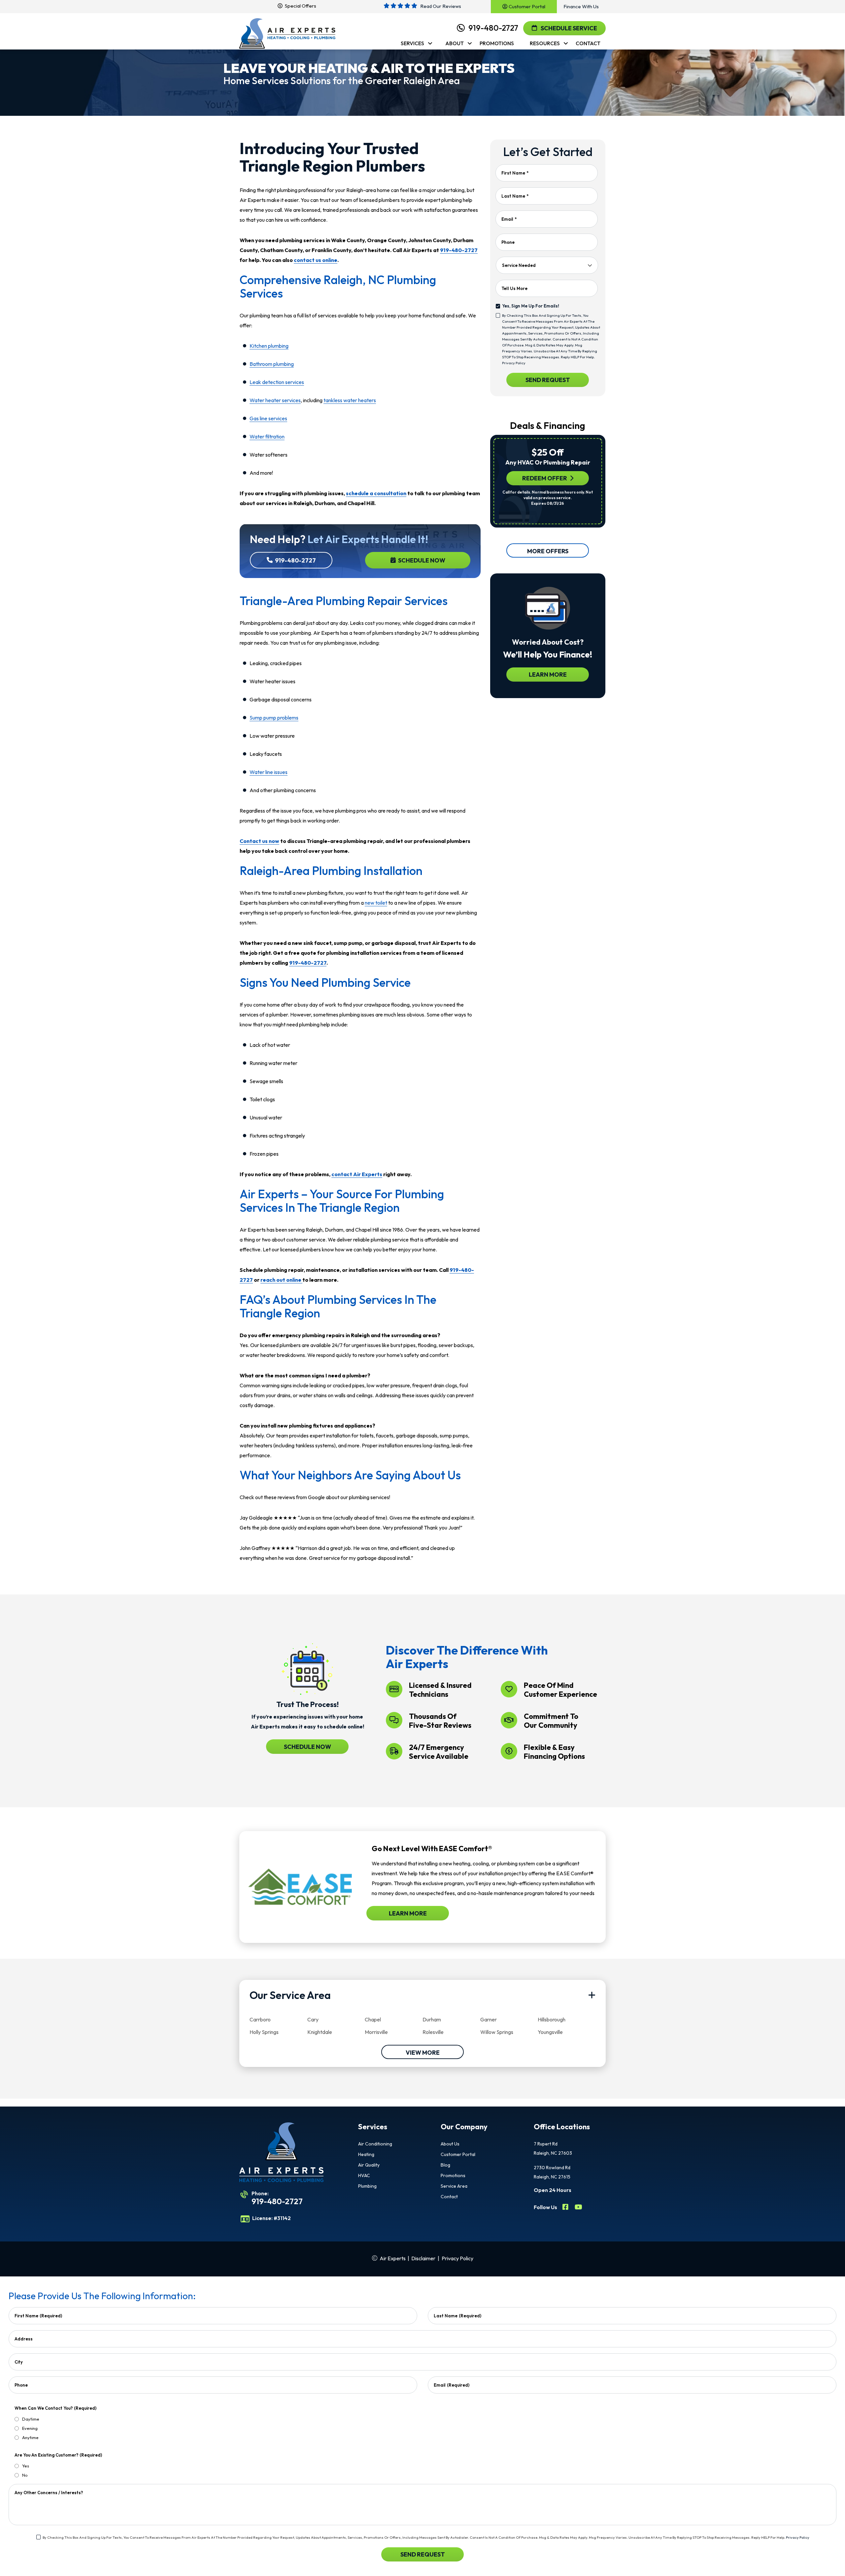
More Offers (548, 551)
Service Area (454, 2186)
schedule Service (568, 28)
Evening (30, 2428)
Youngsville (550, 2032)
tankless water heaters (350, 400)
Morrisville (376, 2032)
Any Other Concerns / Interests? (49, 2493)
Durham (432, 2019)
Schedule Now (421, 560)
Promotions (453, 2175)
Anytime (30, 2437)
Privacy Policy (514, 363)
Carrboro (260, 2019)
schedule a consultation (376, 493)
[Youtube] (578, 2208)
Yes (26, 2466)
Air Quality (369, 2165)
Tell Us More (514, 288)
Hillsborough (552, 2019)
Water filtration (267, 436)
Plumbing (367, 2186)
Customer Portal (458, 2154)
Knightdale (320, 2032)
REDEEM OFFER (545, 478)
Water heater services (275, 400)
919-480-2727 (493, 28)
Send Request (548, 380)
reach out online (281, 1280)
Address (24, 2339)
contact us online (316, 260)
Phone (508, 242)
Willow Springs (497, 2032)
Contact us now (259, 841)
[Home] (287, 34)
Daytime (31, 2419)
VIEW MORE (423, 2053)
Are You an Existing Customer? (58, 2455)
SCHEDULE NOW (307, 1747)
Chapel (373, 2019)
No (25, 2475)
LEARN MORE (548, 675)
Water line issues (269, 772)
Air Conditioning (375, 2144)
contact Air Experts (357, 1174)
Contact (449, 2197)
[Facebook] (566, 2208)
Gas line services (268, 418)
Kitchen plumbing (269, 346)
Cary (313, 2019)
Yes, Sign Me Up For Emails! (531, 306)
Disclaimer (423, 2258)
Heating (366, 2154)
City (19, 2362)
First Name (515, 173)
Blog (445, 2165)
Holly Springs (264, 2032)
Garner (489, 2019)
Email (509, 219)
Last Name (515, 196)
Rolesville (433, 2032)
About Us (450, 2144)
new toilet (376, 903)
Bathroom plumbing (272, 364)
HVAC (364, 2175)
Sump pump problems (274, 718)
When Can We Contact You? (55, 2408)
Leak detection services (277, 382)
